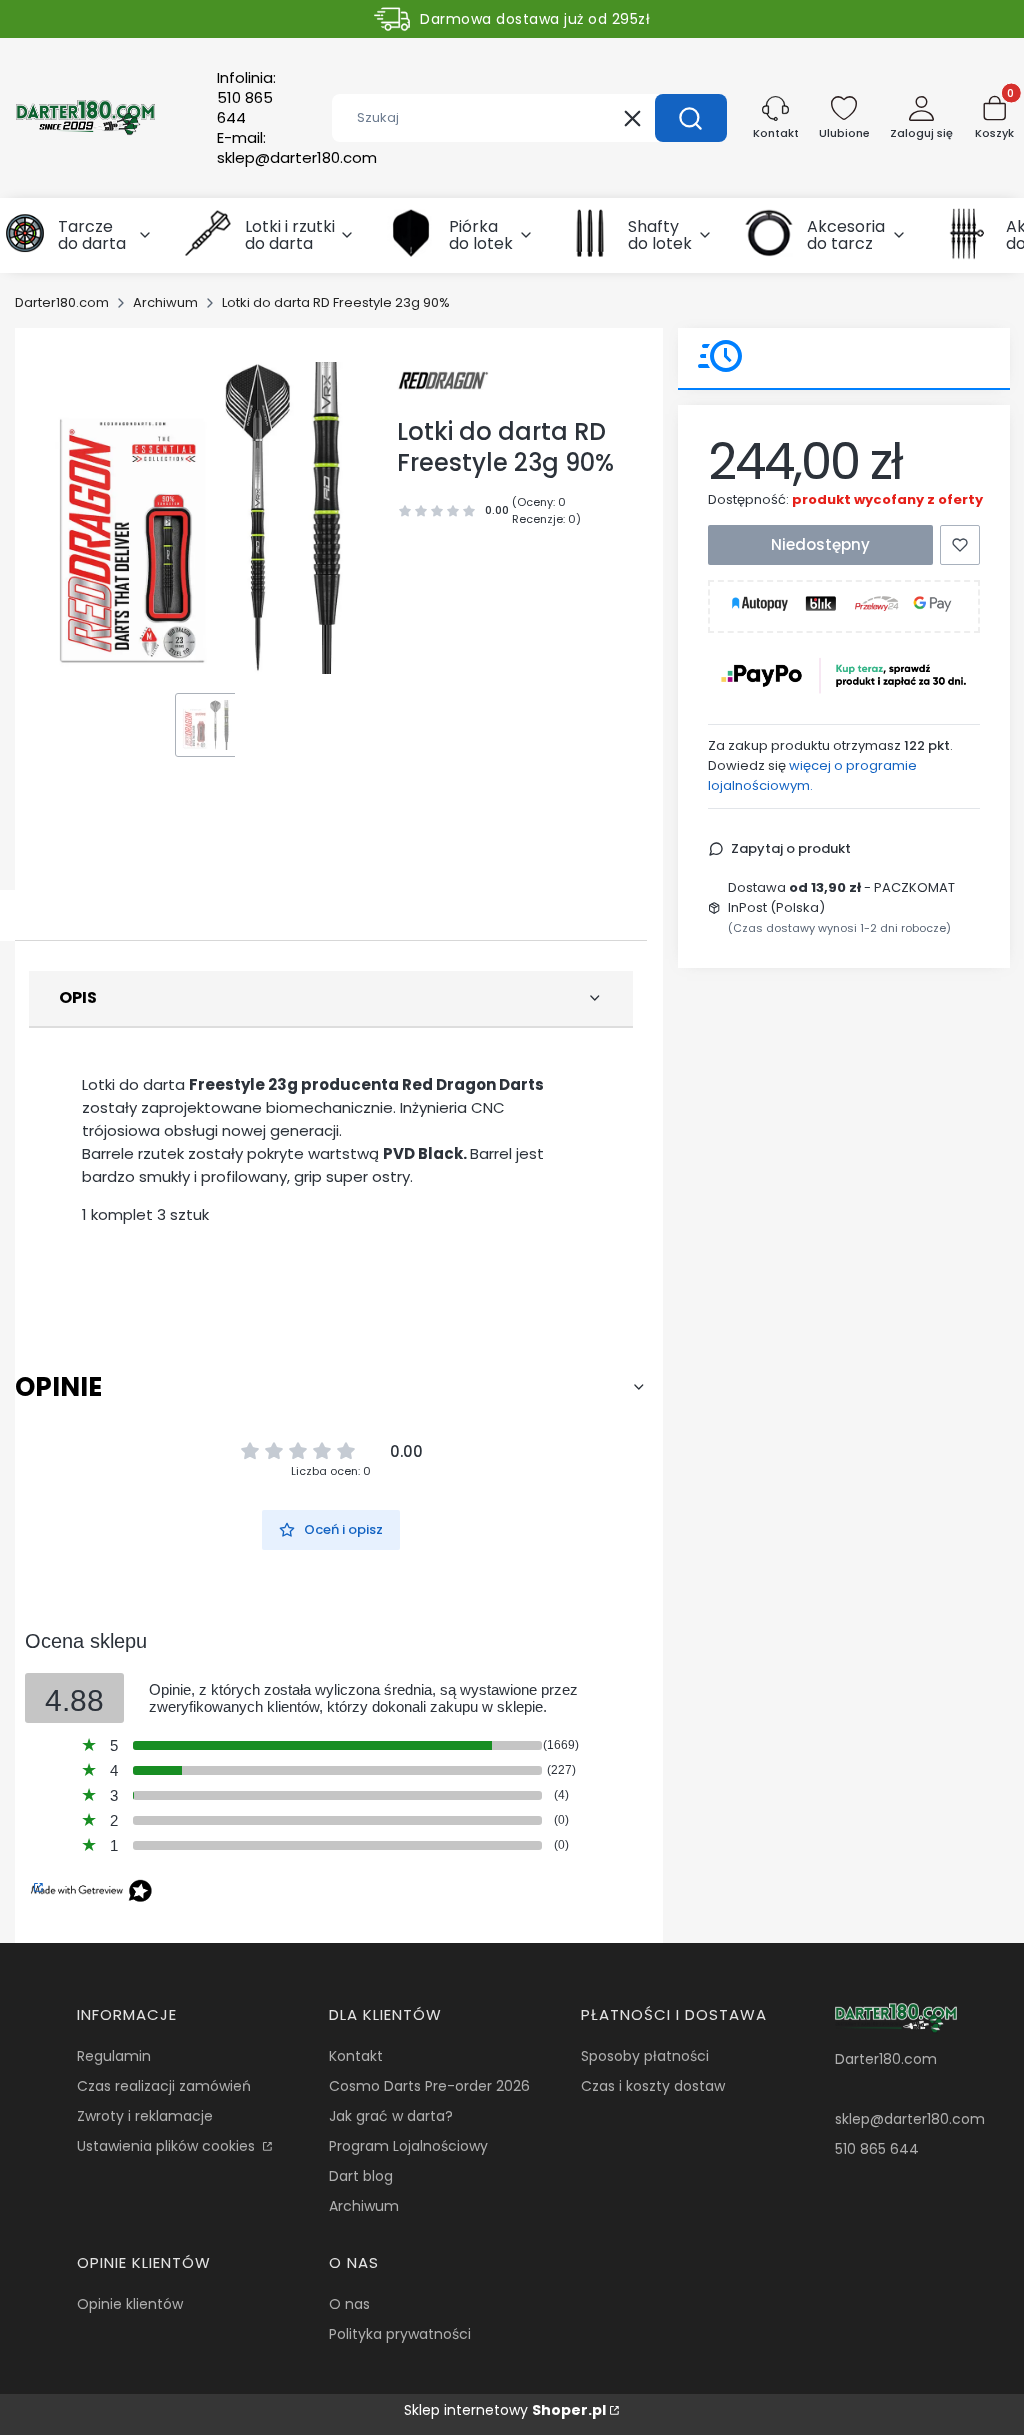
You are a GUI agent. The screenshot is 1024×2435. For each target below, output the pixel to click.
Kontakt (356, 2056)
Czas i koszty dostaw (653, 2086)
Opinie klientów (130, 2304)
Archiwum (165, 302)
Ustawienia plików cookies (168, 2146)
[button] (691, 118)
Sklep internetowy (505, 2410)
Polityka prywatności (400, 2334)
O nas (349, 2304)
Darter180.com (62, 302)
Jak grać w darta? (391, 2116)
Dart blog (361, 2176)
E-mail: (297, 148)
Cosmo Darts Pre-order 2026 (429, 2086)
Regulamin (114, 2056)
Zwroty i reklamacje (145, 2116)
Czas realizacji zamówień (164, 2086)
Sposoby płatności (645, 2056)
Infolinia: (246, 98)
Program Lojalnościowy (408, 2146)
